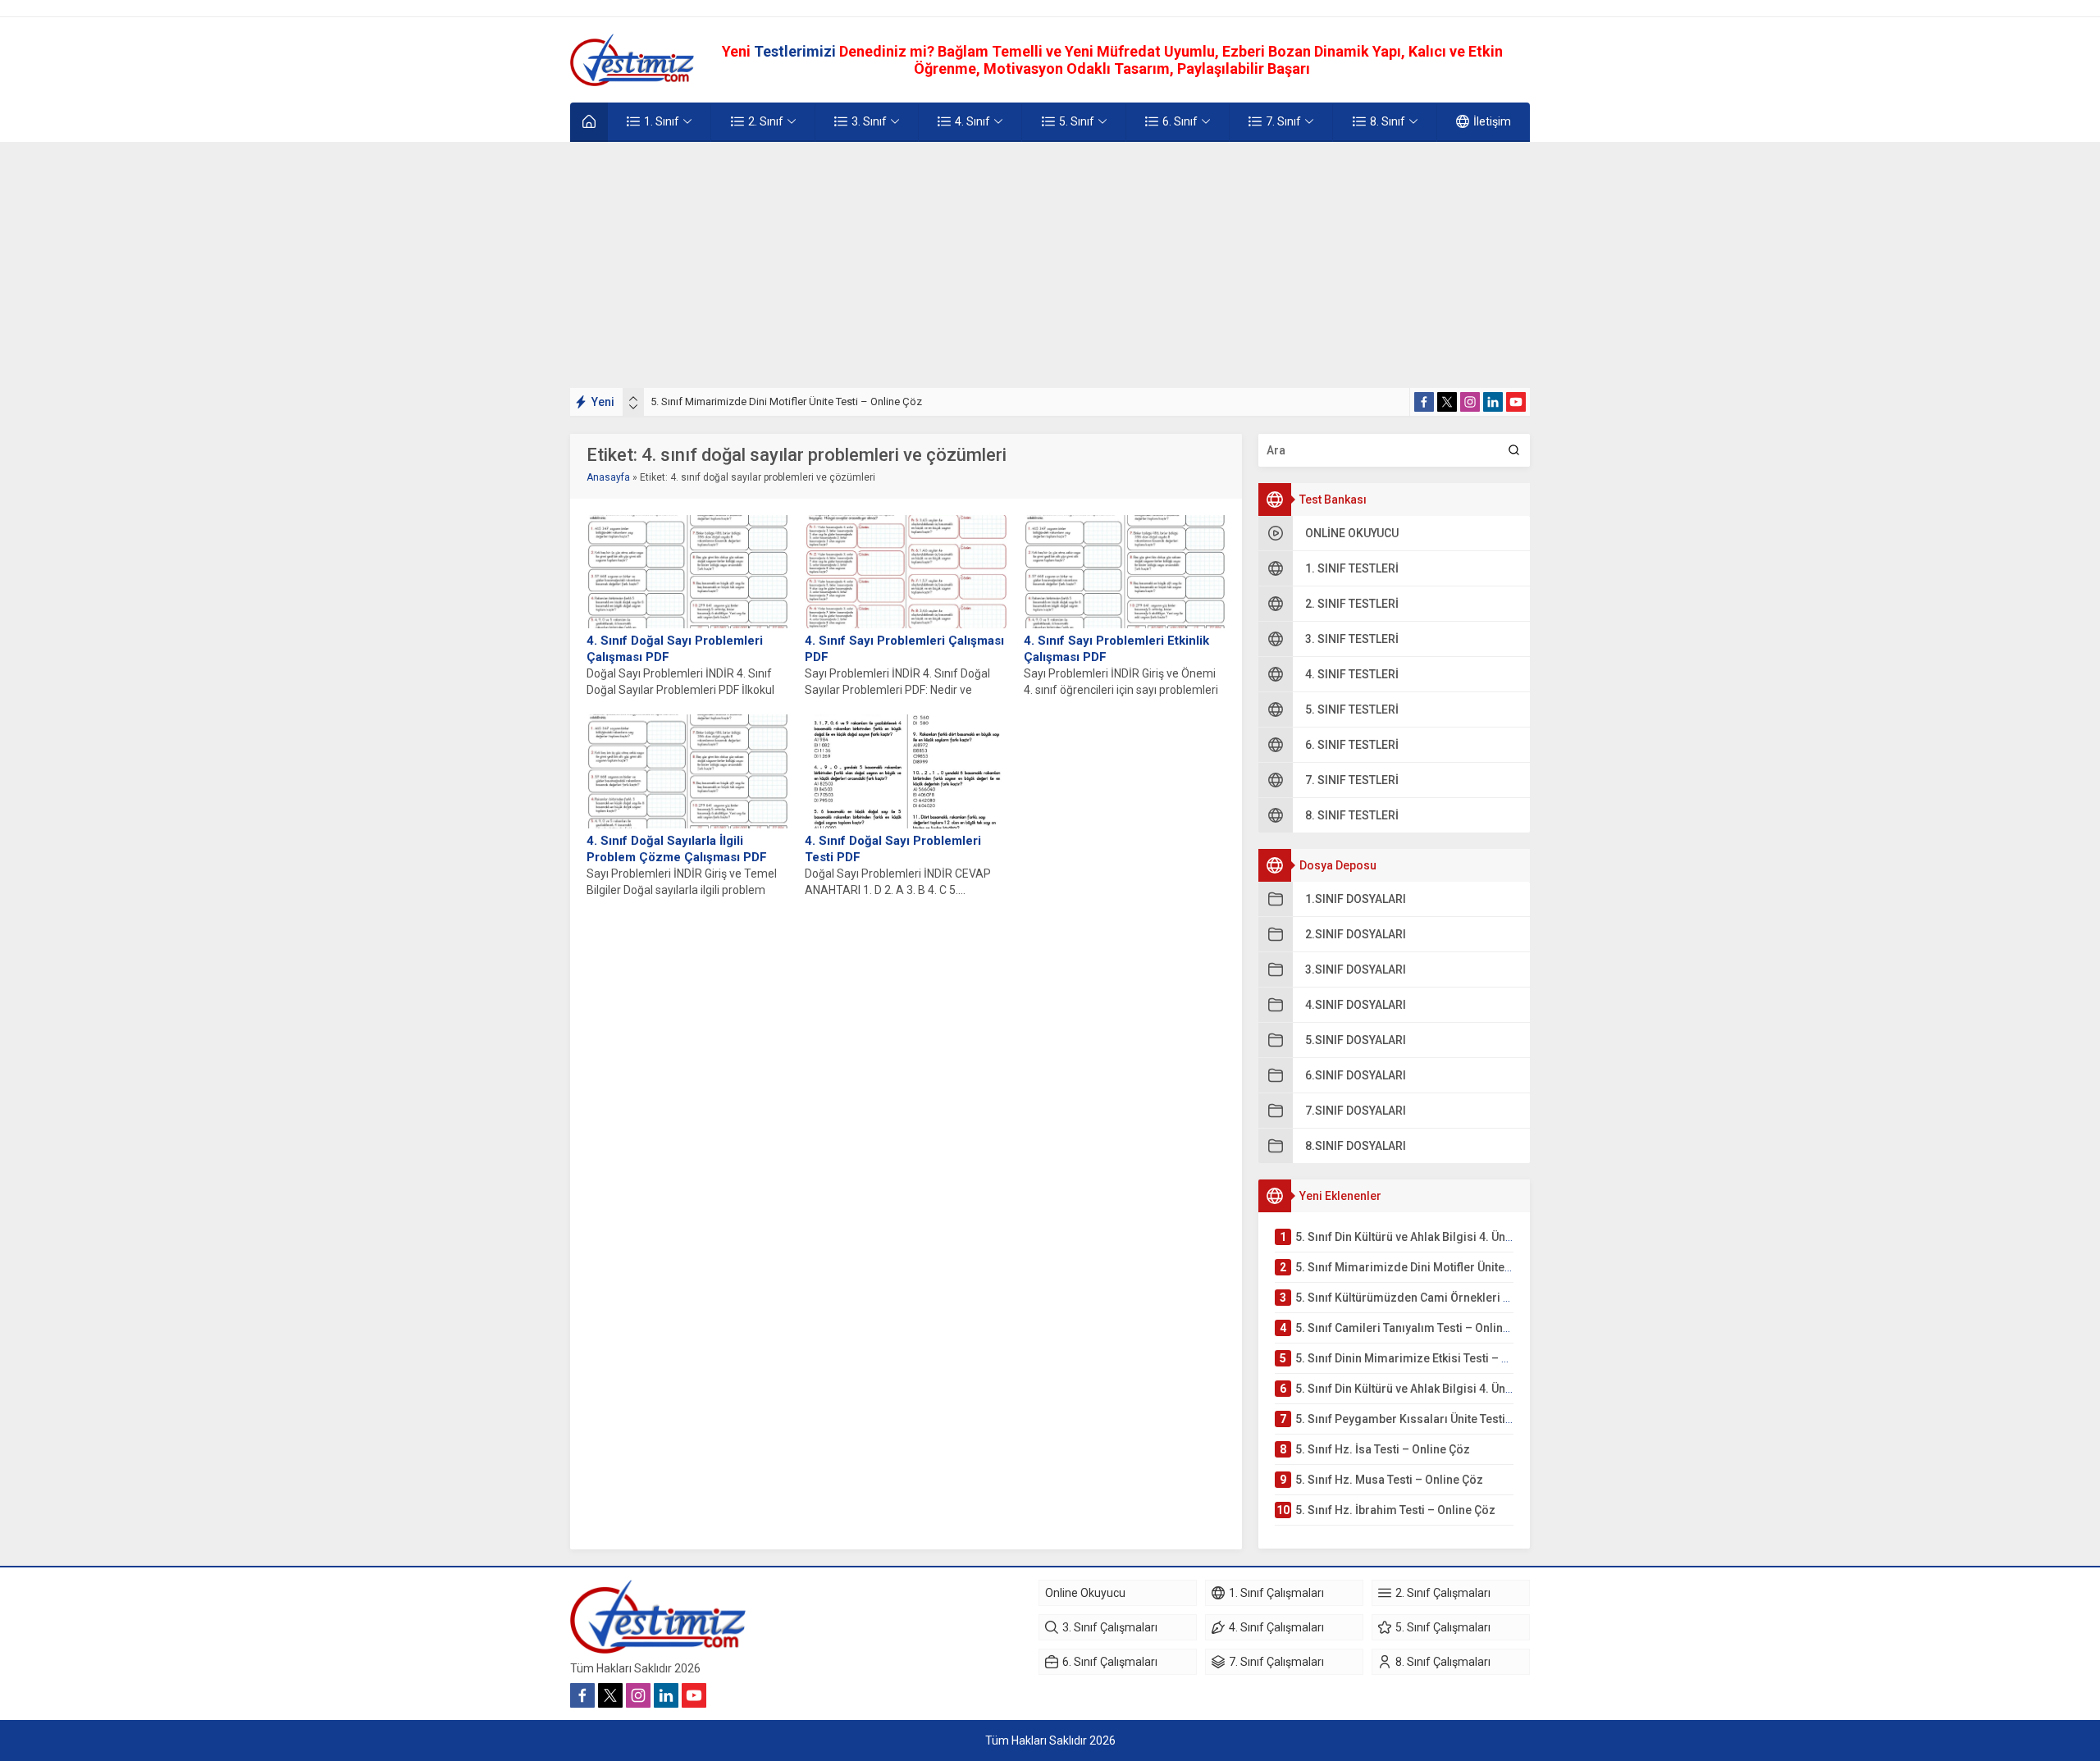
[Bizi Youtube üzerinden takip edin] (1516, 402)
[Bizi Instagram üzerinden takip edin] (1470, 402)
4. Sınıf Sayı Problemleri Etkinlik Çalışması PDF (1116, 649)
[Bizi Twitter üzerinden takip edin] (1447, 402)
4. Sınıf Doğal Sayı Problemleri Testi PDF (893, 849)
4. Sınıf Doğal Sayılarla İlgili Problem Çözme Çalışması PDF (677, 849)
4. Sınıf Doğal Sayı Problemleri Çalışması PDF (675, 649)
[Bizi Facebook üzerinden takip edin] (1424, 402)
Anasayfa (608, 477)
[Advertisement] (1050, 265)
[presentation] (633, 399)
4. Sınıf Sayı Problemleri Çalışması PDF (904, 649)
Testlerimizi (797, 51)
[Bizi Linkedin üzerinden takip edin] (1493, 402)
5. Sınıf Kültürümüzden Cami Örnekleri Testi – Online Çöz (784, 401)
